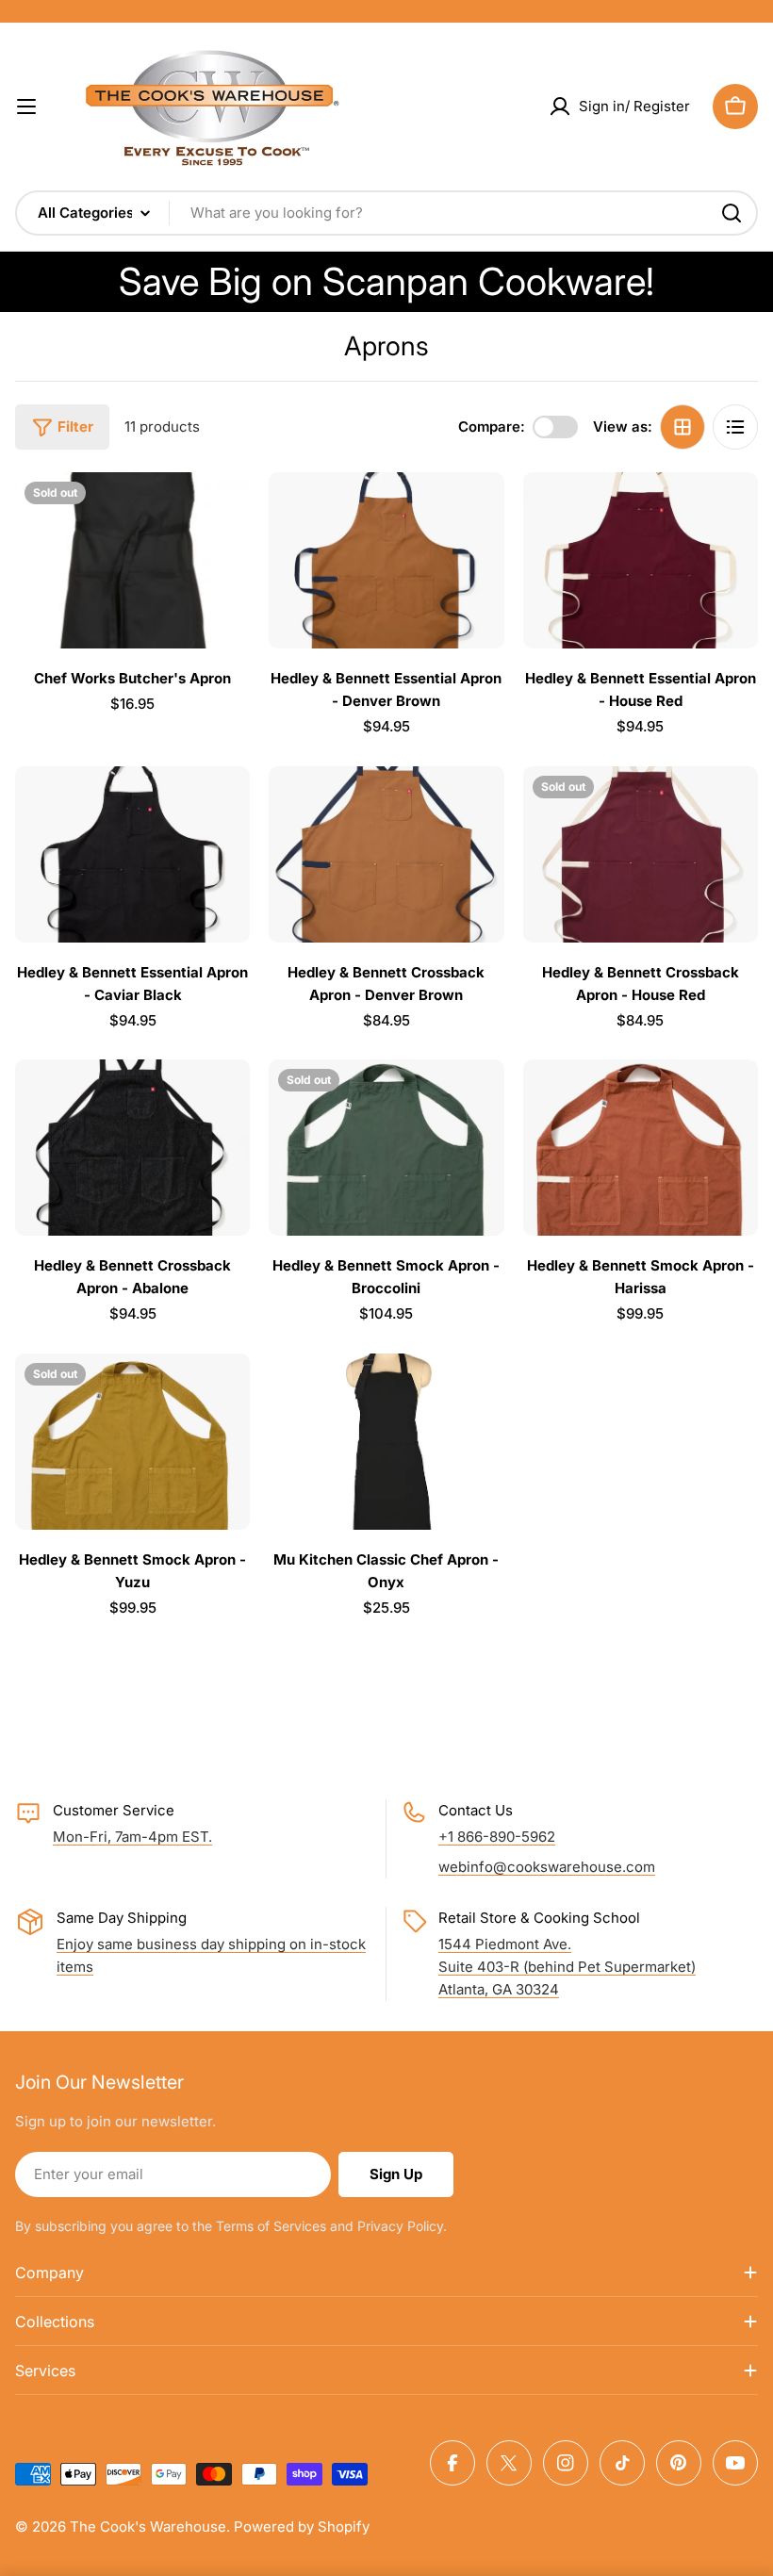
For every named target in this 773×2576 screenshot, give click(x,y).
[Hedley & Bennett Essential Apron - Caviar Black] (132, 854)
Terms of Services (271, 2226)
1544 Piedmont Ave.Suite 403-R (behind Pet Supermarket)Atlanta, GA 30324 (567, 1967)
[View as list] (735, 427)
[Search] (732, 213)
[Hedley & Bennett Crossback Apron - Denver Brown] (386, 854)
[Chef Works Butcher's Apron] (132, 560)
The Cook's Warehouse (148, 2527)
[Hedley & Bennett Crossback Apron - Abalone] (132, 1148)
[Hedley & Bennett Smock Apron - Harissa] (641, 1148)
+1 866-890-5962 (497, 1837)
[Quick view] (222, 514)
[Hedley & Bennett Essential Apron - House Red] (641, 560)
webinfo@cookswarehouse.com (547, 1867)
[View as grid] (683, 427)
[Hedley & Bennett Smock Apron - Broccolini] (386, 1148)
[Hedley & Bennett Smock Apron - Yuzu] (132, 1442)
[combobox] (386, 213)
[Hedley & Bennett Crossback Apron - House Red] (641, 854)
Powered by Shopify (302, 2527)
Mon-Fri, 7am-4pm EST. (132, 1837)
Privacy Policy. (402, 2226)
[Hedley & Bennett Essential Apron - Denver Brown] (386, 560)
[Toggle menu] (26, 107)
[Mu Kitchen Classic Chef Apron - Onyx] (386, 1442)
